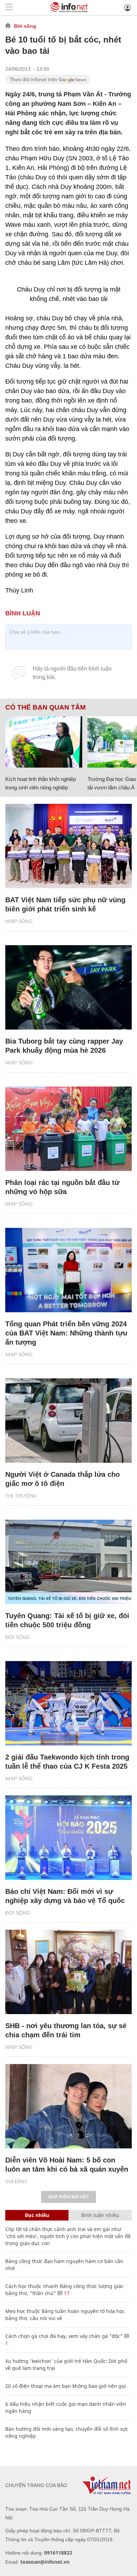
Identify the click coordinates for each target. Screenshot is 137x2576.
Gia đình (16, 2181)
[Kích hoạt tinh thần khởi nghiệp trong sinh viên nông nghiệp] (44, 742)
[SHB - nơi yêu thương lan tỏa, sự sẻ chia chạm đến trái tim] (68, 1972)
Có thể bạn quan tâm (45, 707)
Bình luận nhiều (100, 2215)
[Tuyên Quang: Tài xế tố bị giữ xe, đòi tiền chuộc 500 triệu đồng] (68, 1562)
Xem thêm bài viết (68, 2197)
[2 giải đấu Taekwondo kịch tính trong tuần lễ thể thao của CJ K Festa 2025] (68, 1703)
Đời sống (25, 26)
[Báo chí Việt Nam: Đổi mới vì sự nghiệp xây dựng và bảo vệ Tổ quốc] (68, 1838)
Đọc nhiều (37, 2215)
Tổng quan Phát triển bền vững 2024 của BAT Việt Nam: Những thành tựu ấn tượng (66, 1333)
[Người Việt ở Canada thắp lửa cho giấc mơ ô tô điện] (68, 1421)
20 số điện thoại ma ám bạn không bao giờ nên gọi (66, 2386)
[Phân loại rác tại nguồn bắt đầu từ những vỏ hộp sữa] (68, 1129)
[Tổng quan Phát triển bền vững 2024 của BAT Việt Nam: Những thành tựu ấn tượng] (68, 1270)
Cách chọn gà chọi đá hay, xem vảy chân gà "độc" (64, 2336)
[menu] (9, 8)
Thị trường (21, 1496)
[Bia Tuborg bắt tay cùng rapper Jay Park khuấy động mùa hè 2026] (68, 987)
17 (66, 2293)
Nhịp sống (19, 921)
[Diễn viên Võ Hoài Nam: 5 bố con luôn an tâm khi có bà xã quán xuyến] (68, 2106)
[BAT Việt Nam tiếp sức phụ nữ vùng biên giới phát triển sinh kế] (68, 846)
